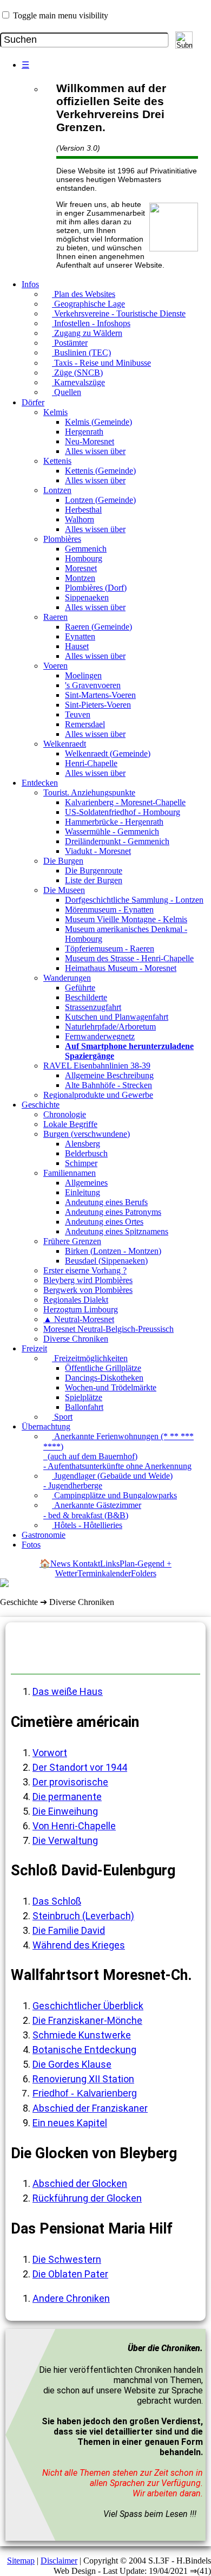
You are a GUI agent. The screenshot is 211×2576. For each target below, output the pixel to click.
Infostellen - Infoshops (91, 323)
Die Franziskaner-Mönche (87, 2020)
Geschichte (41, 1105)
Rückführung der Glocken (87, 2198)
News (61, 1564)
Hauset (77, 646)
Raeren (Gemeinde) (98, 627)
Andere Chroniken (71, 2298)
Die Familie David (69, 1930)
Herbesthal (83, 510)
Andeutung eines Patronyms (113, 1212)
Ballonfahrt (84, 1407)
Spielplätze (84, 1397)
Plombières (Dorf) (96, 588)
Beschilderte (86, 997)
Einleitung (83, 1192)
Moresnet (81, 568)
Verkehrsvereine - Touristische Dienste (119, 313)
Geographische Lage (88, 304)
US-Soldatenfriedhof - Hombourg (123, 812)
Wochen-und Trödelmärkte (111, 1387)
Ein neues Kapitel (70, 2123)
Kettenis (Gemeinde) (100, 471)
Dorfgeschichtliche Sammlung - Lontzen (134, 900)
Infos (30, 284)
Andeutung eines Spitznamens (117, 1231)
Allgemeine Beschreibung (109, 1075)
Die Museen (64, 890)
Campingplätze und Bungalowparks (114, 1495)
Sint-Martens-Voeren (100, 695)
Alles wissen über (95, 451)
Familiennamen (70, 1173)
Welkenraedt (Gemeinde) (108, 753)
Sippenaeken (87, 597)
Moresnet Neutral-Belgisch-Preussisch (108, 1329)
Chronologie (65, 1114)
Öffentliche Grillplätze (103, 1368)
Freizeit (34, 1348)
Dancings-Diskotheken (104, 1378)
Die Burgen (63, 861)
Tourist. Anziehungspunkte (89, 792)
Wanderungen (67, 978)
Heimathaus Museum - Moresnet (121, 968)
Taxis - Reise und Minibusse (101, 363)
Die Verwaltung (65, 1840)
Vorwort (50, 1753)
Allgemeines (86, 1183)
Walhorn (80, 519)
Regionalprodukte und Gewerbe (98, 1095)
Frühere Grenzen (72, 1241)
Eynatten (80, 636)
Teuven (78, 714)
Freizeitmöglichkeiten (90, 1358)
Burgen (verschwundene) (87, 1134)
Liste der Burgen (94, 880)
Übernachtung (46, 1426)
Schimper (81, 1163)
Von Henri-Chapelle (74, 1826)
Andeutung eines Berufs (106, 1202)
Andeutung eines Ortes (104, 1222)
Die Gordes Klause (72, 2064)
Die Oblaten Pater (70, 2274)
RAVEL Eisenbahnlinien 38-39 (97, 1066)
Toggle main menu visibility (61, 15)
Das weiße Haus (68, 1691)
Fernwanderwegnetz (100, 1036)
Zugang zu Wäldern (87, 333)
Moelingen (83, 675)
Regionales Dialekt (76, 1300)
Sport (62, 1417)
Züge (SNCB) (77, 373)
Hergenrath (84, 432)
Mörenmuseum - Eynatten (109, 910)
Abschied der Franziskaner (90, 2108)
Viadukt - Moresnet (98, 851)
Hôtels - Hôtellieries (87, 1525)
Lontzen (57, 490)
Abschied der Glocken (80, 2183)
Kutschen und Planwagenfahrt (117, 1017)
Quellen (67, 392)
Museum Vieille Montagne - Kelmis (126, 919)
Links (110, 1564)
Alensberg (83, 1144)
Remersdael (85, 724)
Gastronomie (44, 1535)
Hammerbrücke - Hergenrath (114, 822)
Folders (144, 1573)
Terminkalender (104, 1573)
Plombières (62, 539)
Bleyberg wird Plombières (88, 1280)
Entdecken (40, 783)
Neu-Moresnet (90, 441)
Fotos (31, 1545)
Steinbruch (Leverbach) (83, 1916)
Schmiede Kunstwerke (82, 2035)
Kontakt (86, 1564)
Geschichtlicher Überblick (88, 2006)
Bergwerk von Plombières (88, 1290)
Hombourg (84, 558)
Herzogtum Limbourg (81, 1309)
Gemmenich (86, 549)
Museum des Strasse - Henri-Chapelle (129, 958)
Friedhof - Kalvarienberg (85, 2093)
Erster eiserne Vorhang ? (85, 1270)
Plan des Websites (84, 294)
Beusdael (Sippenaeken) (106, 1261)
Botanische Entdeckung (84, 2050)
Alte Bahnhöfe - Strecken (108, 1085)
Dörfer (33, 402)
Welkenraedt (65, 744)
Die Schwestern (67, 2259)
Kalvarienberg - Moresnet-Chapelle (125, 802)
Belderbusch (86, 1153)
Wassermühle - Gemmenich (112, 831)
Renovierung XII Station (83, 2079)
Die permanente (67, 1797)
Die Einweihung (65, 1811)
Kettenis (57, 461)
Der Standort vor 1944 (80, 1767)
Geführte (80, 988)
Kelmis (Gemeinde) (98, 422)
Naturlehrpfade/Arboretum (110, 1027)
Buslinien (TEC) (81, 352)
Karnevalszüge (78, 382)
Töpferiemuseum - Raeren (110, 949)
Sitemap (21, 2561)
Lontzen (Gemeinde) (100, 500)
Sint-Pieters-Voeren (98, 705)
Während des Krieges (79, 1945)
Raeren (55, 617)
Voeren (55, 666)
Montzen (80, 578)
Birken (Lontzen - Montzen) (113, 1251)
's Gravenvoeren (93, 685)
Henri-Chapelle (91, 763)
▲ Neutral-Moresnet (79, 1319)
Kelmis (55, 412)
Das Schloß (57, 1901)
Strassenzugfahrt (93, 1007)
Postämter (70, 343)
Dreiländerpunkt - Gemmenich (117, 841)
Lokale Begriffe (70, 1124)
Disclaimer (59, 2561)
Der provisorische (70, 1782)
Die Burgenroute (94, 870)
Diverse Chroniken (76, 1339)
